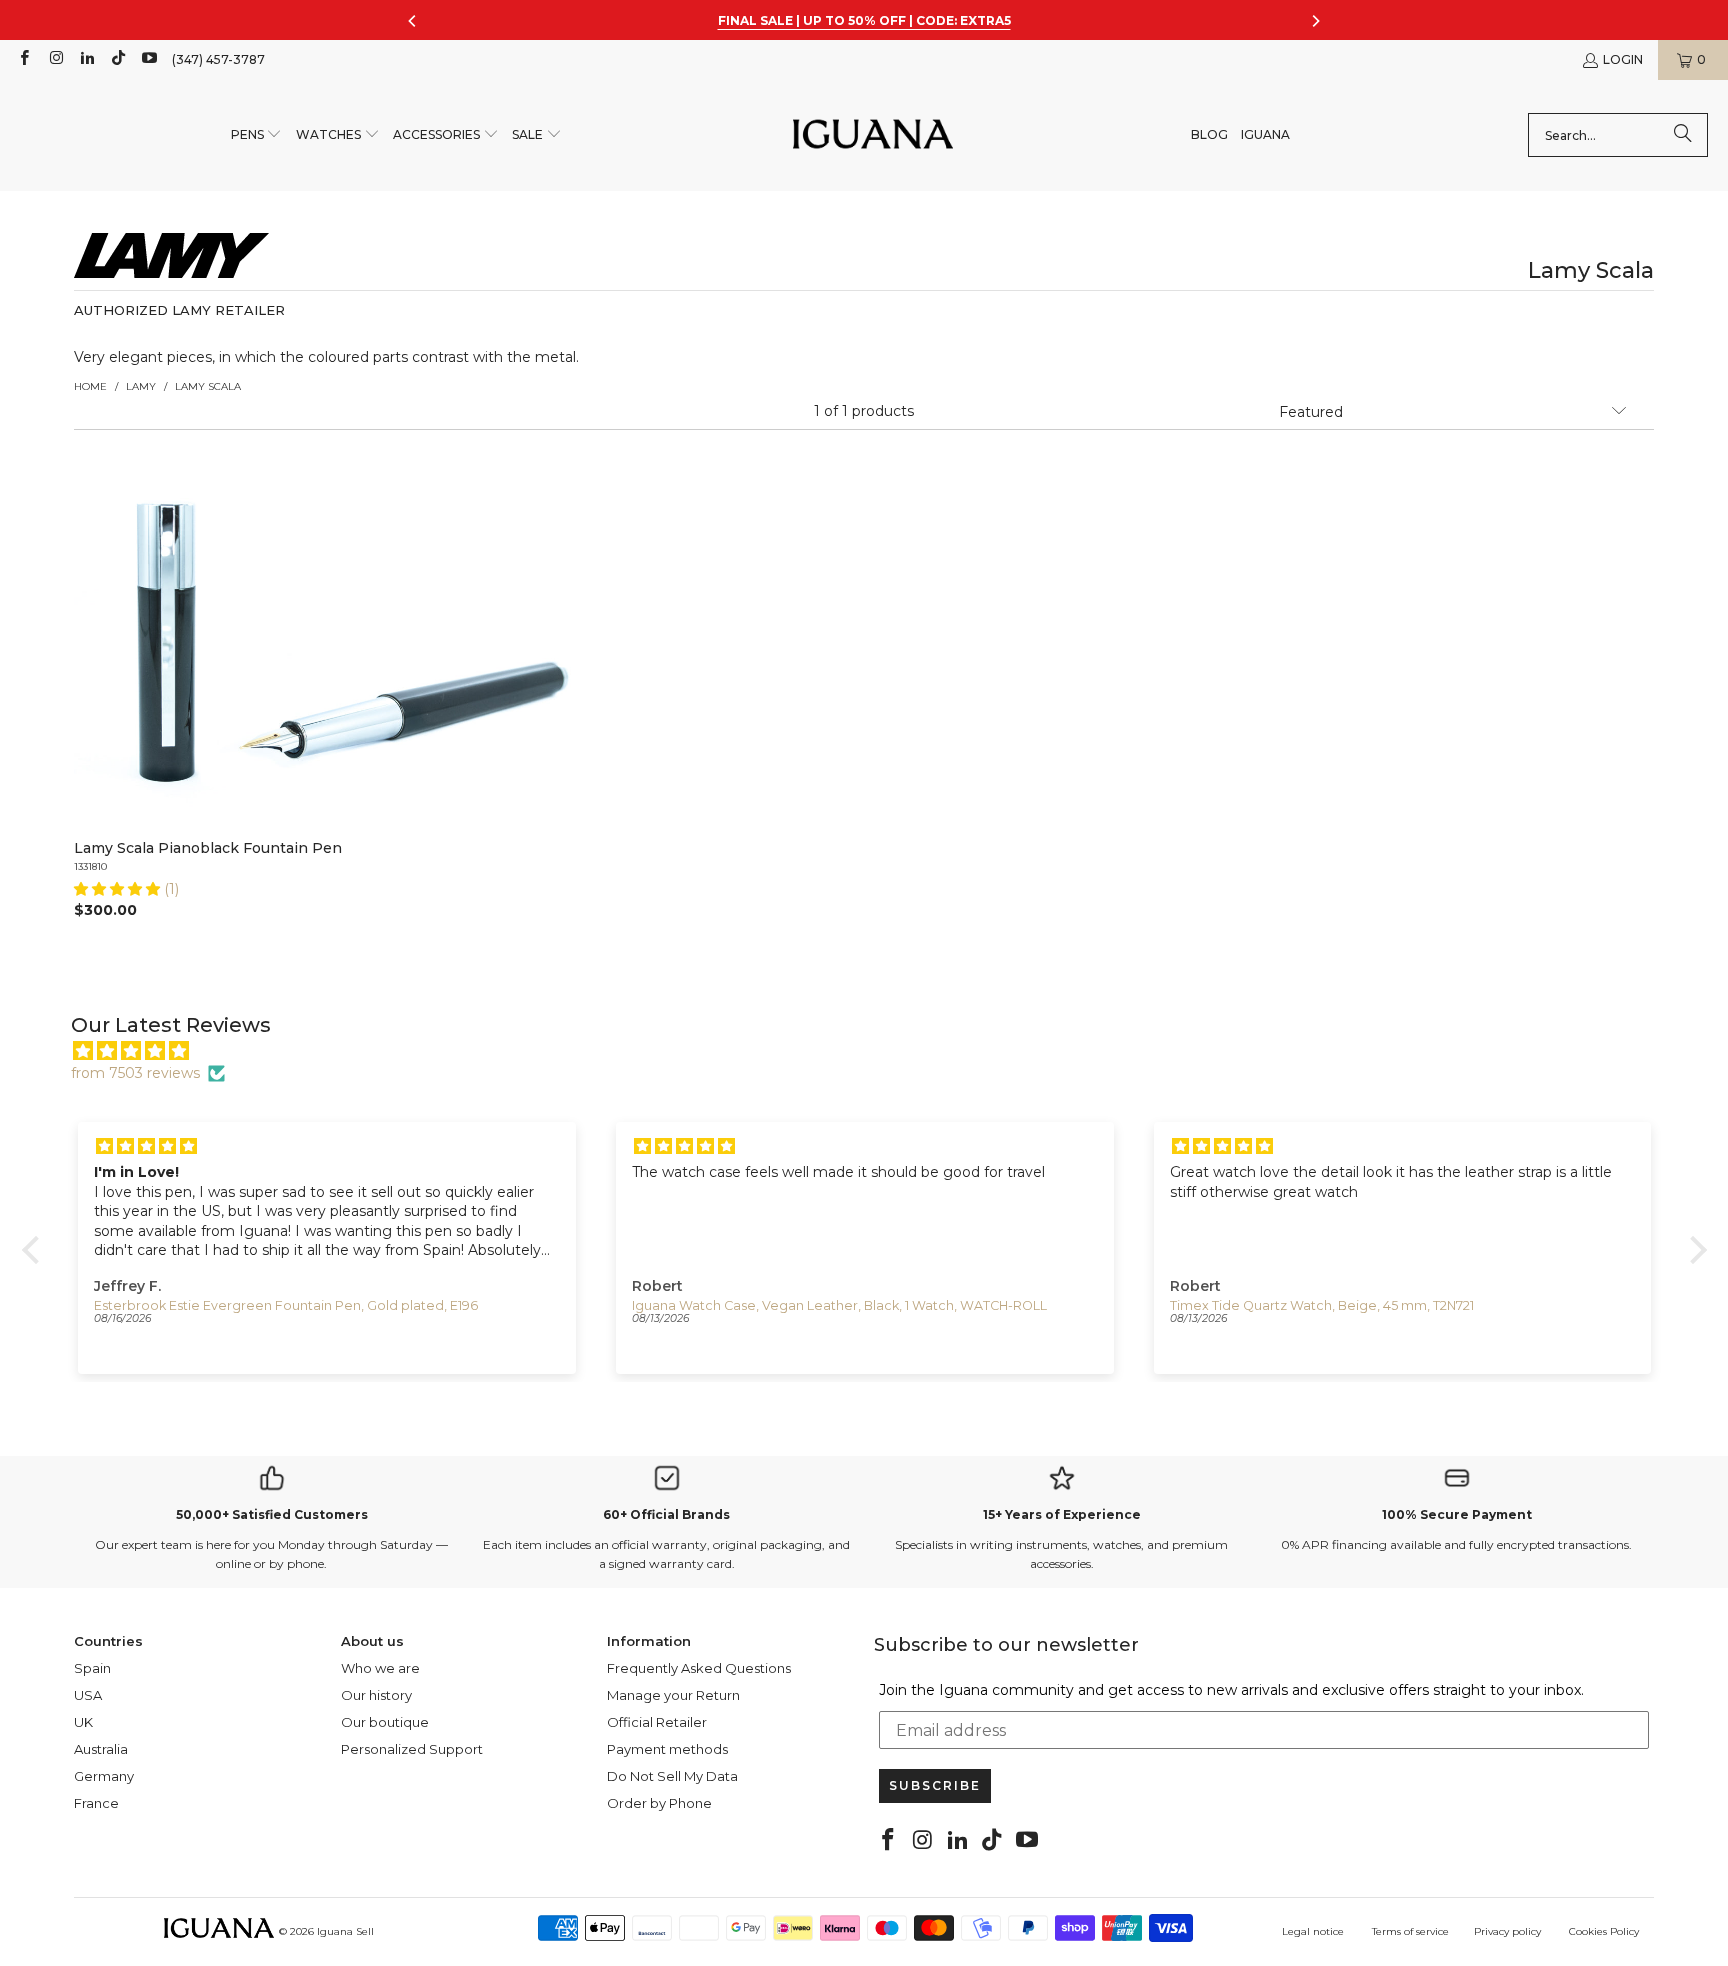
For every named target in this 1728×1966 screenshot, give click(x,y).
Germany (104, 1776)
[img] (874, 1051)
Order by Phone (659, 1803)
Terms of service (1410, 1931)
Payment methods (667, 1749)
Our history (376, 1695)
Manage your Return (673, 1695)
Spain (92, 1668)
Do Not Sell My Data (672, 1776)
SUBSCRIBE (935, 1785)
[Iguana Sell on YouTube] (148, 59)
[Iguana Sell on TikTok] (117, 59)
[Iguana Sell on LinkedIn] (86, 59)
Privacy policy (1507, 1931)
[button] (257, 135)
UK (83, 1722)
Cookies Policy (1604, 1931)
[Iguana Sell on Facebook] (23, 59)
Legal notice (1313, 1931)
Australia (101, 1749)
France (96, 1803)
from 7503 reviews (135, 1073)
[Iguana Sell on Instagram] (54, 59)
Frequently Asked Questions (699, 1668)
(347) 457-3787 (218, 59)
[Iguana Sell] (873, 135)
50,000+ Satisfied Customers (272, 1514)
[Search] (1683, 135)
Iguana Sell (345, 1931)
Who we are (380, 1668)
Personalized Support (412, 1749)
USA (88, 1695)
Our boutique (385, 1722)
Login (1623, 59)
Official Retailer (657, 1722)
